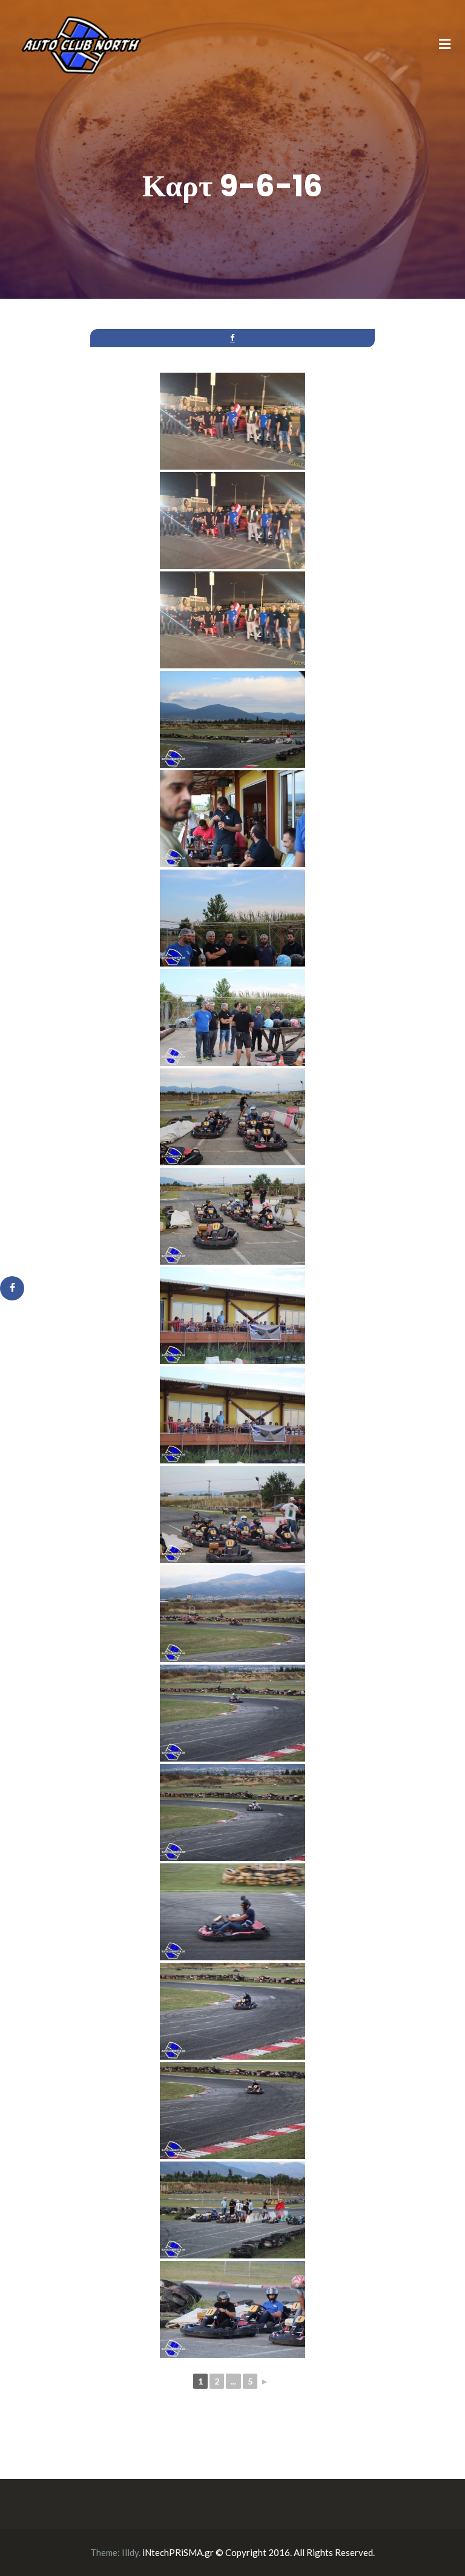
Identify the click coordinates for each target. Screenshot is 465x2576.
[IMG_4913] (232, 819)
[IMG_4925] (232, 2011)
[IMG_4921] (232, 1614)
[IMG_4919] (232, 1415)
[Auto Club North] (81, 44)
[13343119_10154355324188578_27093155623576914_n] (232, 421)
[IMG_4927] (232, 2210)
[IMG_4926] (232, 2111)
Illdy (130, 2552)
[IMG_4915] (232, 1017)
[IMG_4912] (232, 719)
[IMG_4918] (232, 1316)
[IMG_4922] (232, 1713)
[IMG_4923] (232, 1812)
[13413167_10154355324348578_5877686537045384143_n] (232, 620)
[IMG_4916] (232, 1117)
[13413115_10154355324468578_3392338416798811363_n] (232, 521)
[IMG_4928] (232, 2309)
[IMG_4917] (232, 1216)
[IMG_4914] (232, 918)
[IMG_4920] (232, 1514)
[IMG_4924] (232, 1912)
